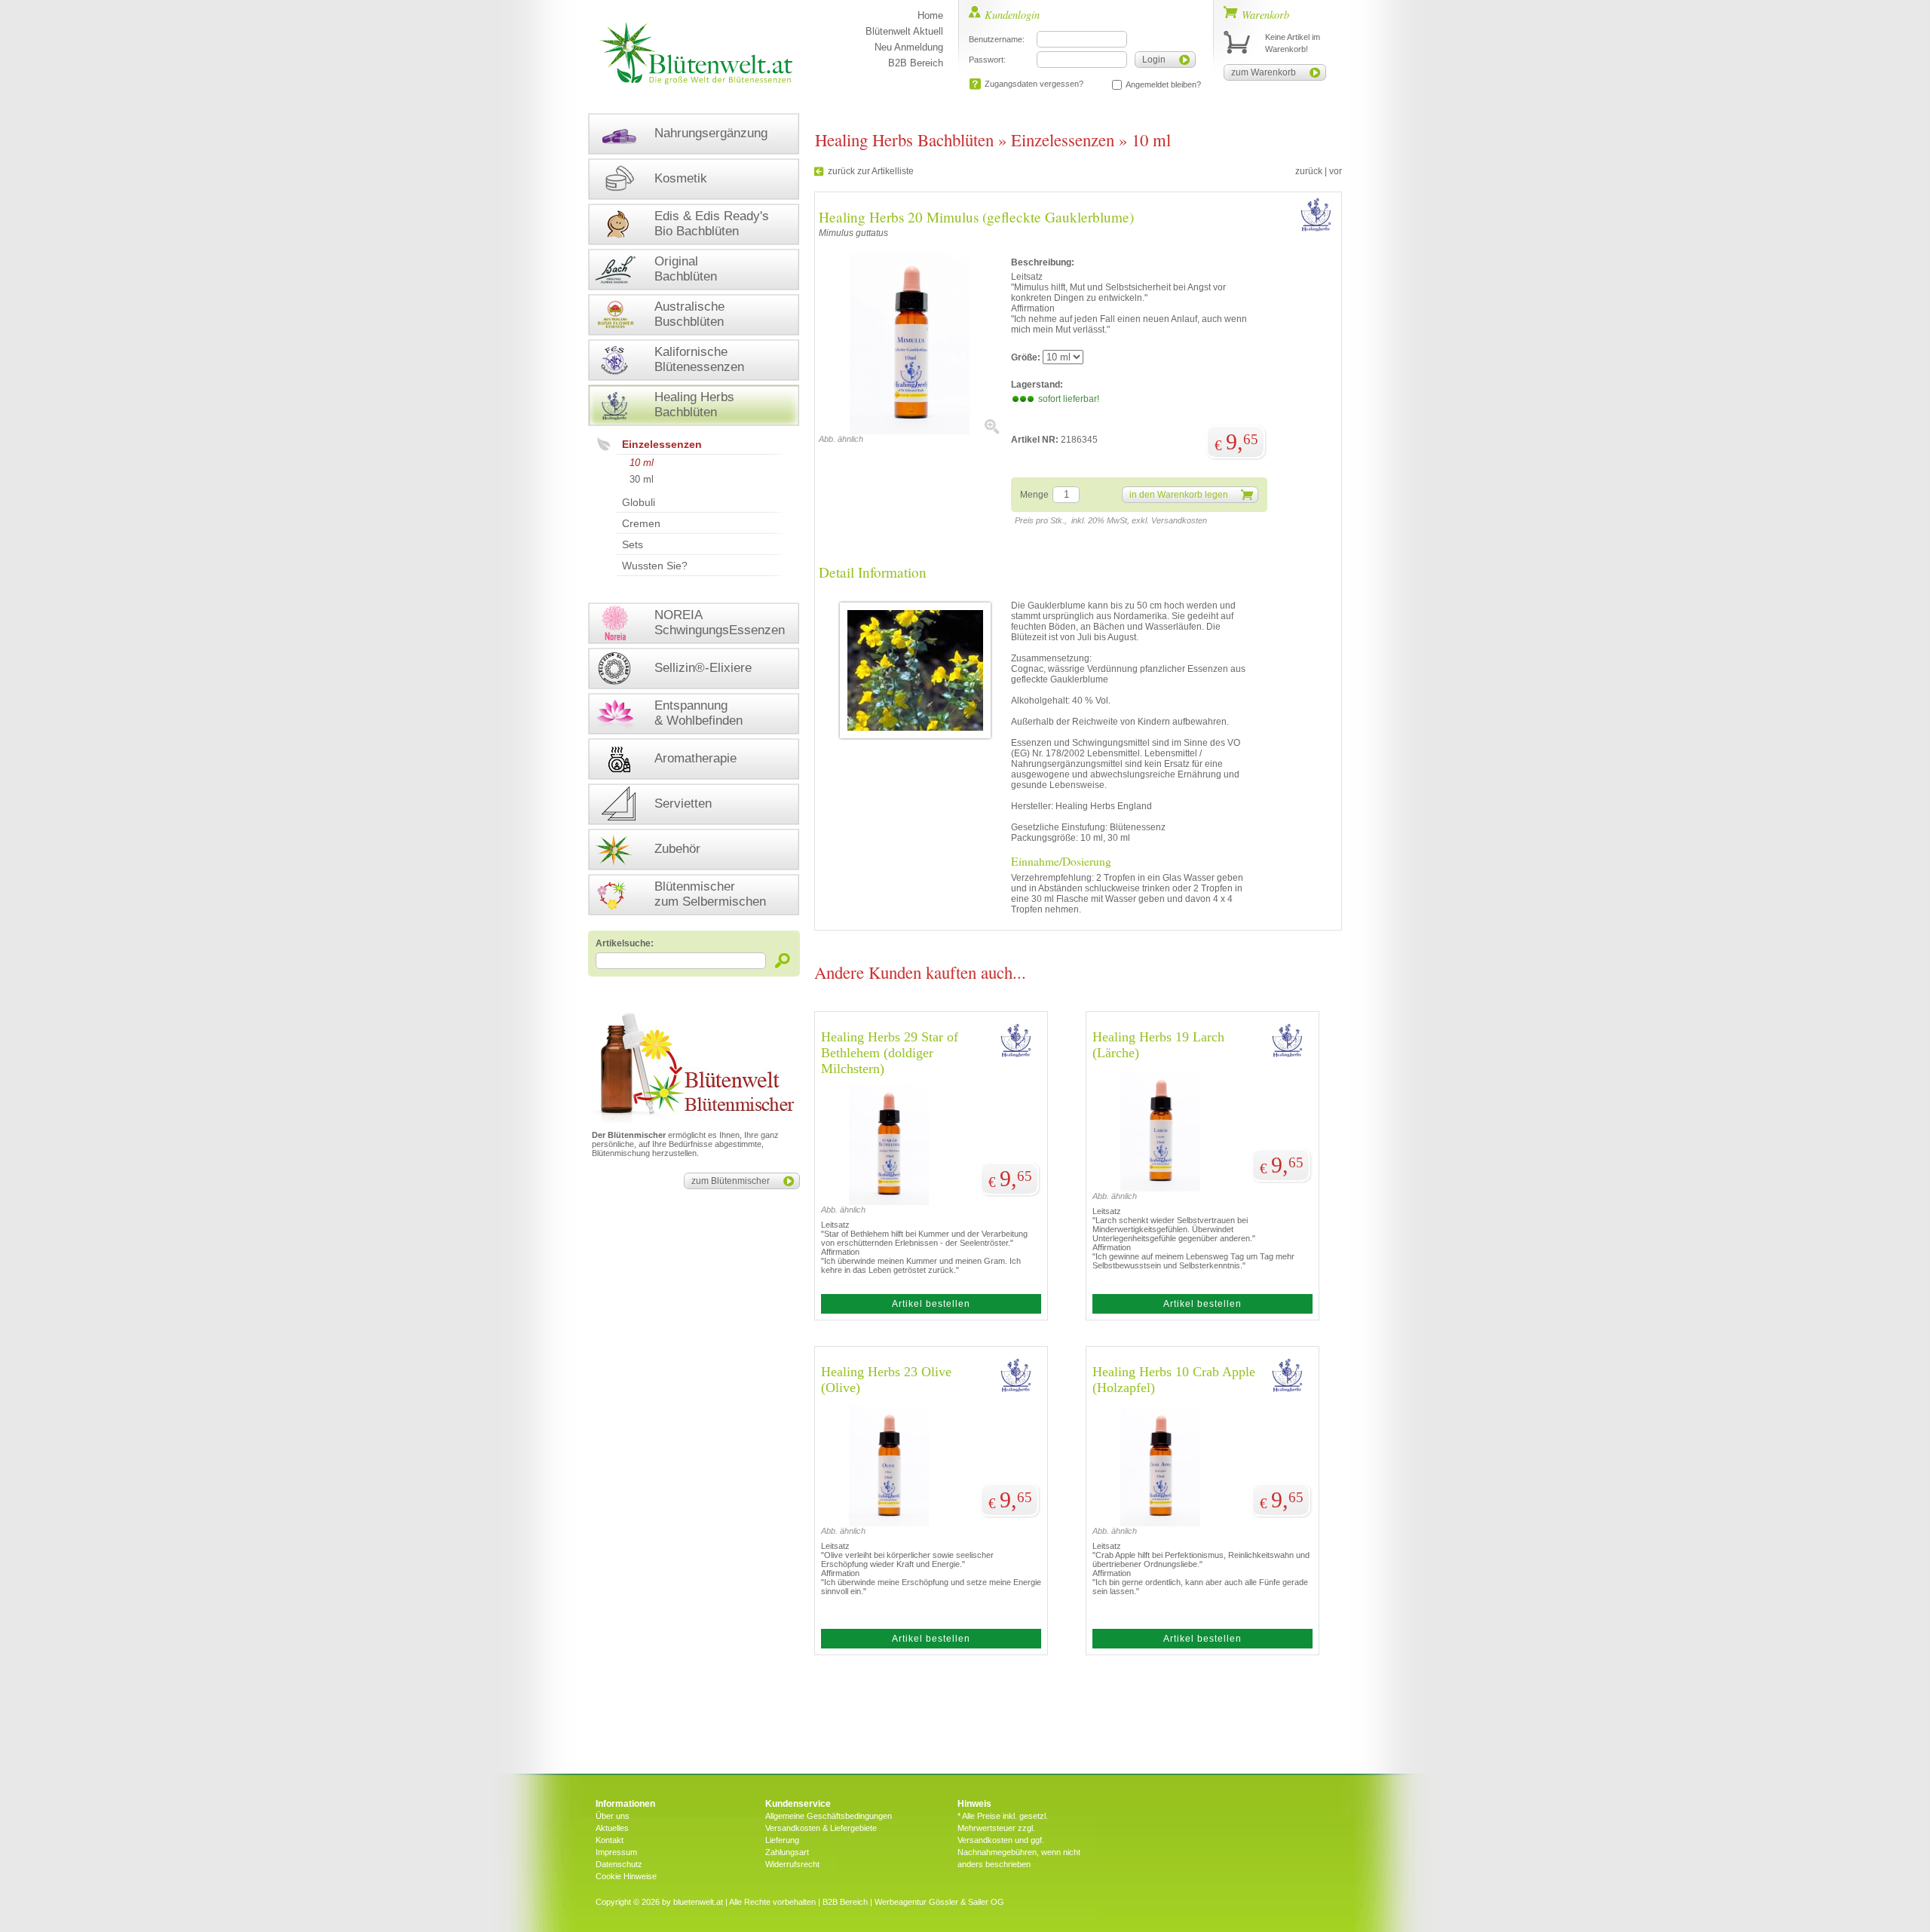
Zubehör (677, 849)
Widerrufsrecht (792, 1864)
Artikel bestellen (931, 1304)
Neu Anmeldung (909, 47)
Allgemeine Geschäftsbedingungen (829, 1816)
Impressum (616, 1852)
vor (1336, 171)
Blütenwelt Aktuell (904, 31)
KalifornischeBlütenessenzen (699, 359)
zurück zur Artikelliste (871, 171)
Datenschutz (619, 1864)
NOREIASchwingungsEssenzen (720, 623)
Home (930, 15)
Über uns (613, 1816)
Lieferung (782, 1840)
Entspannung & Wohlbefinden (698, 713)
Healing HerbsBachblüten (694, 405)
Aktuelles (612, 1828)
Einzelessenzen (662, 444)
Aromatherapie (695, 758)
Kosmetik (681, 178)
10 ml (642, 463)
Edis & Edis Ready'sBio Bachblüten (712, 224)
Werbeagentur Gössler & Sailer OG (939, 1902)
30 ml (642, 479)
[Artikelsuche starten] (783, 960)
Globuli (639, 502)
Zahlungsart (787, 1852)
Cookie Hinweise (626, 1876)
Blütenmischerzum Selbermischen (710, 894)
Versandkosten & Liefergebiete (821, 1828)
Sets (633, 544)
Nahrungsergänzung (711, 133)
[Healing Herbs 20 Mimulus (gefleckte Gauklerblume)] (910, 431)
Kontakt (610, 1840)
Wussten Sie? (655, 566)
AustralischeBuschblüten (689, 314)
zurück (1309, 171)
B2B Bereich (916, 63)
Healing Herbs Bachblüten (904, 140)
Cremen (641, 523)
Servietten (683, 803)
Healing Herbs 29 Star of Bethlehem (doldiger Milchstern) (890, 1053)
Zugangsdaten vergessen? (1034, 84)
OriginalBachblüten (686, 269)
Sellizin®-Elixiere (703, 668)
